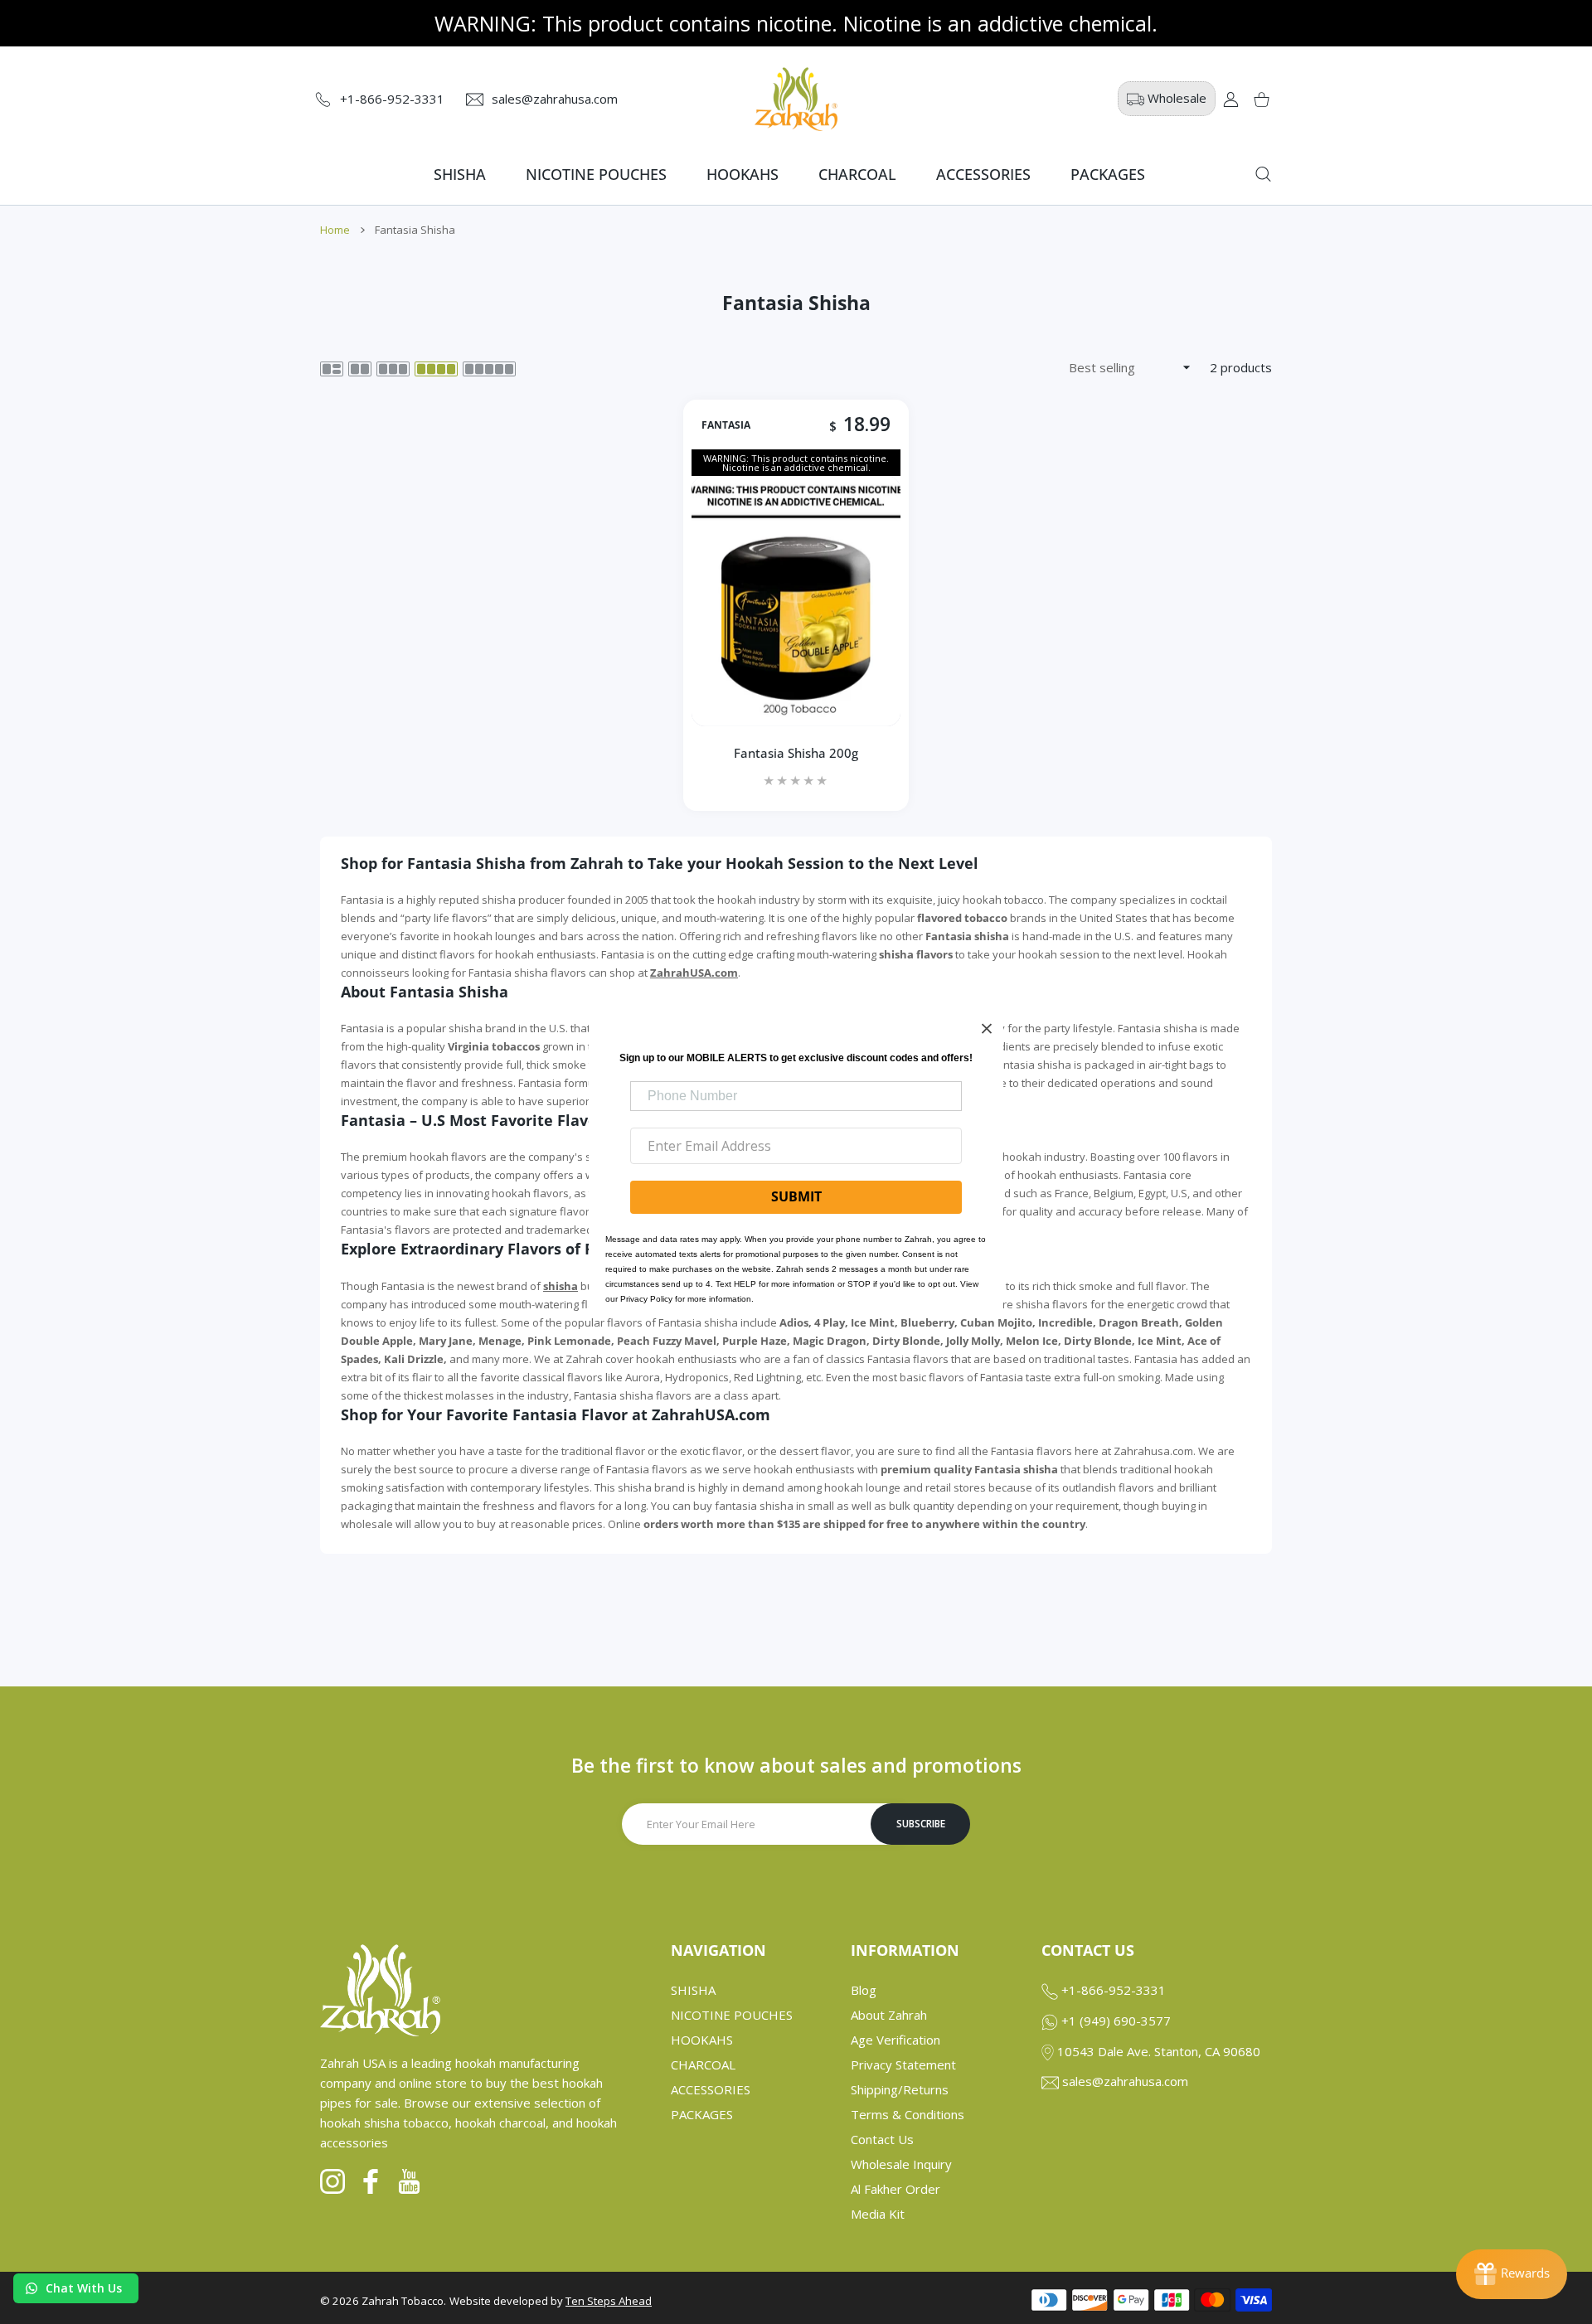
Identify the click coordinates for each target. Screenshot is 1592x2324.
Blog (864, 1990)
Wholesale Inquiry (901, 2164)
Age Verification (895, 2040)
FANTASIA (726, 425)
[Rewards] (1512, 2274)
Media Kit (878, 2214)
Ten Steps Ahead (609, 2301)
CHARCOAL (703, 2064)
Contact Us (882, 2139)
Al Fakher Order (895, 2189)
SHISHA (693, 1990)
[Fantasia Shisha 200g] (796, 601)
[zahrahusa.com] (796, 99)
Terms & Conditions (908, 2114)
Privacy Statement (903, 2064)
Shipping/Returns (900, 2089)
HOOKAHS (702, 2040)
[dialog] (1263, 174)
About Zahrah (889, 2015)
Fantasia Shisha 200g (796, 754)
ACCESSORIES (711, 2089)
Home (335, 230)
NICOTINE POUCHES (732, 2015)
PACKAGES (702, 2114)
